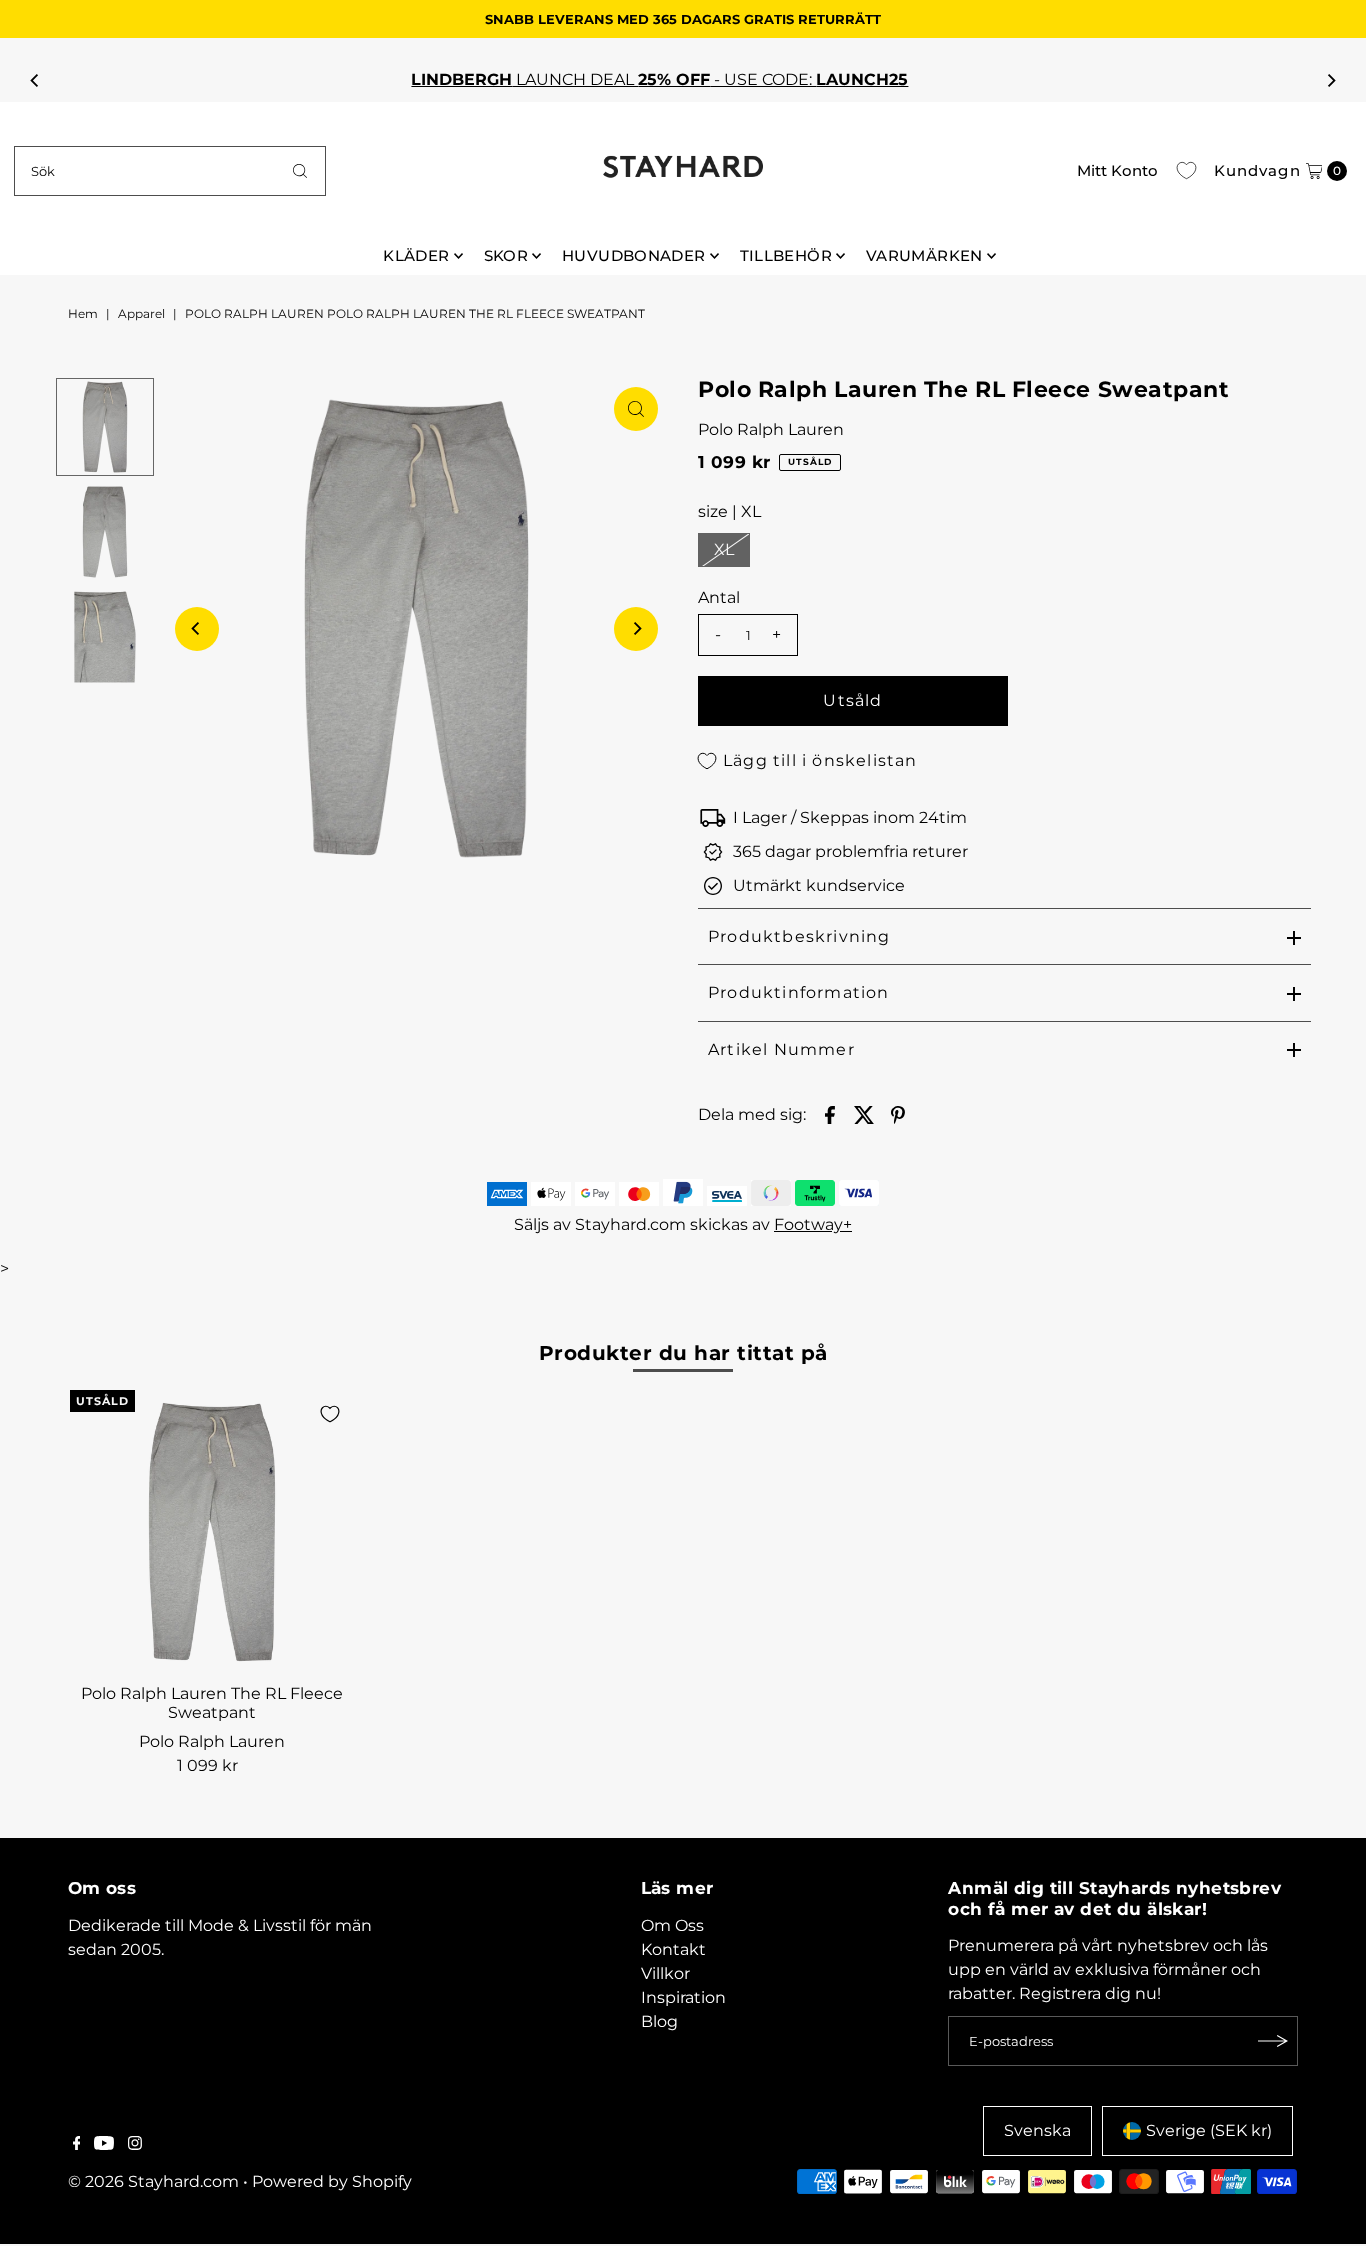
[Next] (1331, 80)
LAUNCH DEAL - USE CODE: (683, 79)
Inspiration (683, 1997)
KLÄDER (416, 255)
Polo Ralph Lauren (771, 429)
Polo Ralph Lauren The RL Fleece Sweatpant (212, 1703)
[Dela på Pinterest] (898, 1114)
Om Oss (672, 1925)
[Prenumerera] (1273, 2041)
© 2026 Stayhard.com (153, 2181)
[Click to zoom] (636, 409)
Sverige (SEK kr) (1209, 2130)
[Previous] (35, 80)
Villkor (665, 1973)
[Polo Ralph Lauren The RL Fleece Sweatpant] (212, 1532)
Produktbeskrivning (799, 936)
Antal (719, 597)
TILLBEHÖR (786, 255)
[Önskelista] (1186, 171)
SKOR (506, 255)
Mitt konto (1117, 170)
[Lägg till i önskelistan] (330, 1414)
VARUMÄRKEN (924, 255)
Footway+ (813, 1224)
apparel (141, 313)
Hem (83, 313)
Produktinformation (799, 992)
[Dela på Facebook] (830, 1114)
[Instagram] (135, 2145)
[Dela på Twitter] (864, 1114)
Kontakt (673, 1949)
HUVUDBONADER (634, 255)
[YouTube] (104, 2145)
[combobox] (170, 171)
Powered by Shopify (332, 2181)
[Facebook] (77, 2145)
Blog (659, 2021)
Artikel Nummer (781, 1049)
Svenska (1037, 2130)
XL (724, 549)
